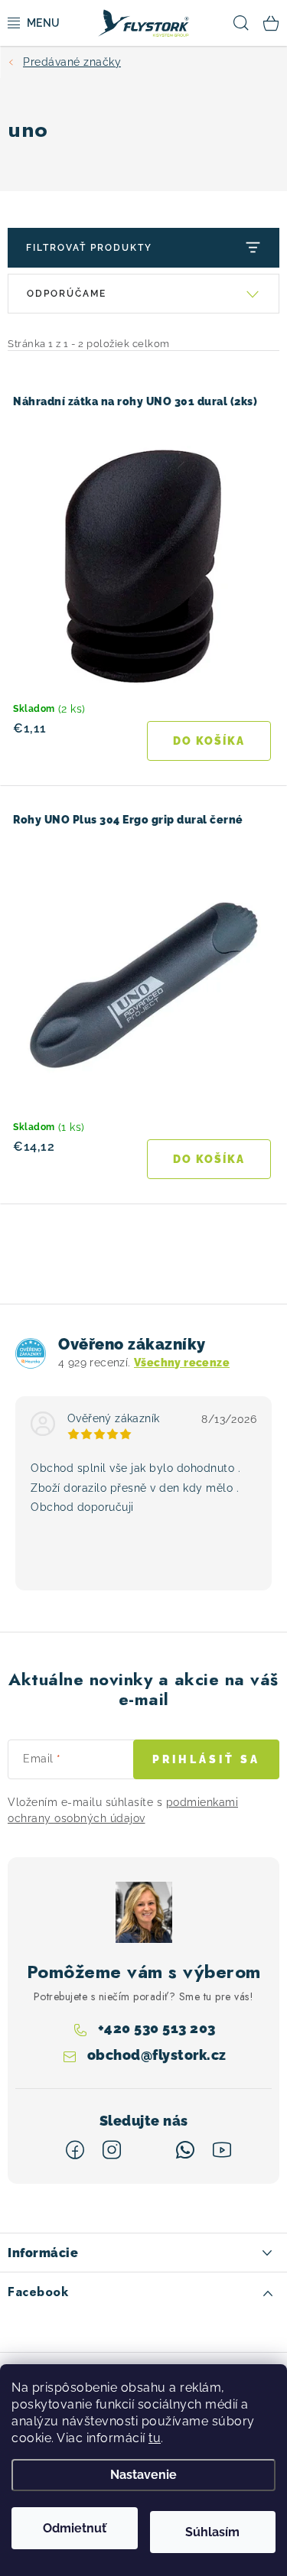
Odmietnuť (75, 2528)
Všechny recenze (182, 1363)
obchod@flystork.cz (157, 2056)
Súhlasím (212, 2532)
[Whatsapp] (185, 2150)
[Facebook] (75, 2150)
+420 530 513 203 (157, 2028)
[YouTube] (222, 2150)
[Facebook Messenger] (148, 2150)
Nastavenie (143, 2475)
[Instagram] (112, 2150)
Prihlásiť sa (206, 1759)
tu (155, 2438)
